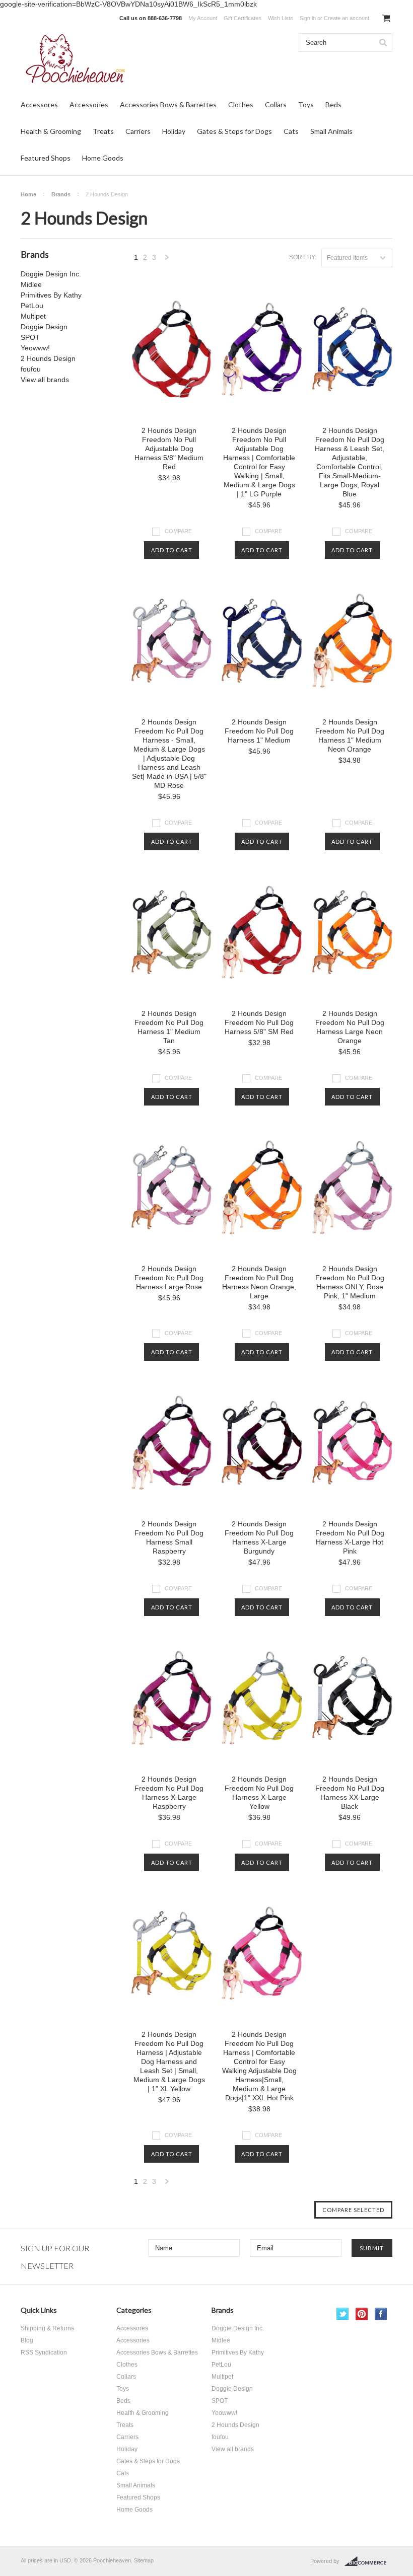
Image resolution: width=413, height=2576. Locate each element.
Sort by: (303, 257)
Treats (103, 131)
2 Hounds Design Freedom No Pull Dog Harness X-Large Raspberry (169, 1793)
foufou (31, 369)
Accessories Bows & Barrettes (168, 104)
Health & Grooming (51, 131)
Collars (276, 104)
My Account (203, 18)
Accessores (39, 104)
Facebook (381, 2314)
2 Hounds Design (48, 358)
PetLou (32, 306)
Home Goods (103, 158)
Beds (333, 104)
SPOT (30, 337)
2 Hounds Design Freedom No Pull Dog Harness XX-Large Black (350, 1793)
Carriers (138, 131)
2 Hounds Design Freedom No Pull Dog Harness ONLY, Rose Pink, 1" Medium (350, 1282)
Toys (306, 104)
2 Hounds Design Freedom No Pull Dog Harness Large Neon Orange (350, 1027)
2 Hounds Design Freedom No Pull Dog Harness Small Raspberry (169, 1537)
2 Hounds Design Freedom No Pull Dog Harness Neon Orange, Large (259, 1282)
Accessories (89, 104)
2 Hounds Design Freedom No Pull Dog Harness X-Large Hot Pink (350, 1537)
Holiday (174, 131)
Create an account (347, 18)
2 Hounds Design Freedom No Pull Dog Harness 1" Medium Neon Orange (350, 735)
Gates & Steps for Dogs (234, 131)
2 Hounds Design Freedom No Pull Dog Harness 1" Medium (259, 731)
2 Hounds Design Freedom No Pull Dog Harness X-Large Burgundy (259, 1537)
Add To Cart (172, 550)
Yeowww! (35, 348)
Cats (291, 131)
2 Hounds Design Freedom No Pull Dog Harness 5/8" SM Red (259, 1022)
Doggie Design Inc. (51, 274)
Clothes (241, 104)
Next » (167, 260)
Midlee (31, 284)
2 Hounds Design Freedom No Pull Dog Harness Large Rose (169, 1278)
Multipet (33, 316)
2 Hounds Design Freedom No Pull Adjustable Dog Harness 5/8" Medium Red (169, 449)
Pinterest (362, 2314)
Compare (178, 531)
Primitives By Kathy (51, 295)
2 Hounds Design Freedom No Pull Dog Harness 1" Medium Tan (169, 1027)
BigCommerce (368, 2561)
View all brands (45, 380)
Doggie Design (44, 327)
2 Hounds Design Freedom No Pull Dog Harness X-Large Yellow (259, 1793)
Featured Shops (46, 158)
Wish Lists (281, 18)
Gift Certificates (243, 18)
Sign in (308, 18)
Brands (61, 194)
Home (28, 194)
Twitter (343, 2314)
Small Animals (331, 131)
